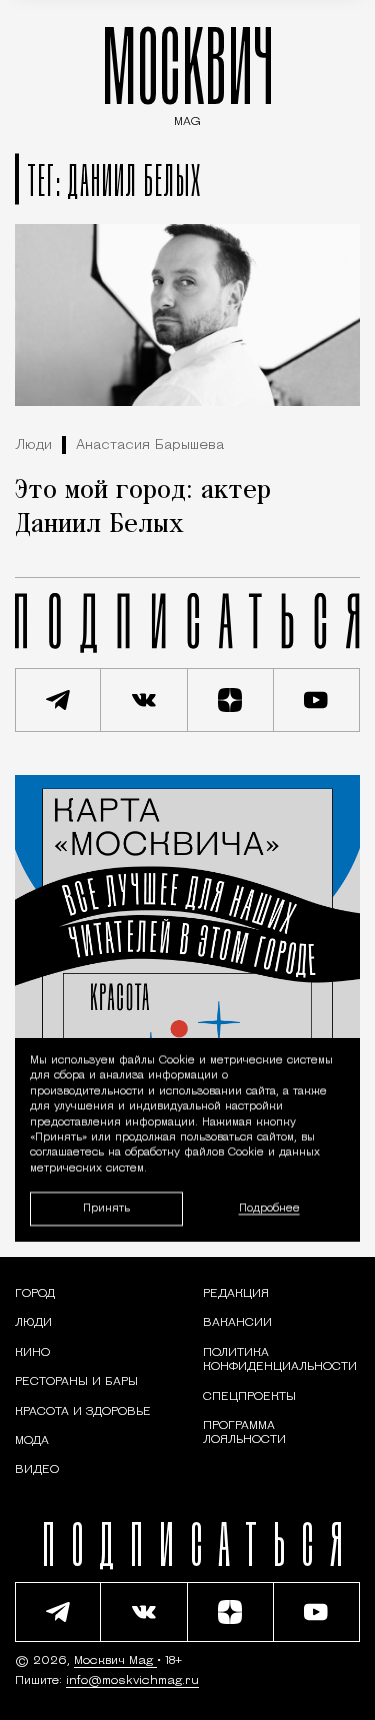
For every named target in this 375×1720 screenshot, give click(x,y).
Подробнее (269, 1208)
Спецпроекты (249, 1397)
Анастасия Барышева (150, 445)
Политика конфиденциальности (280, 1360)
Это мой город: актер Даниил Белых (143, 508)
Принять (106, 1207)
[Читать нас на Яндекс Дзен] (231, 700)
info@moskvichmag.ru (132, 1681)
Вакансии (237, 1323)
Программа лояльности (244, 1433)
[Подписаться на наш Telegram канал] (58, 700)
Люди (33, 445)
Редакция (236, 1294)
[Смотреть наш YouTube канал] (317, 700)
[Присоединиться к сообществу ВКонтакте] (144, 700)
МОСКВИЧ (188, 71)
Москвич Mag (115, 1661)
